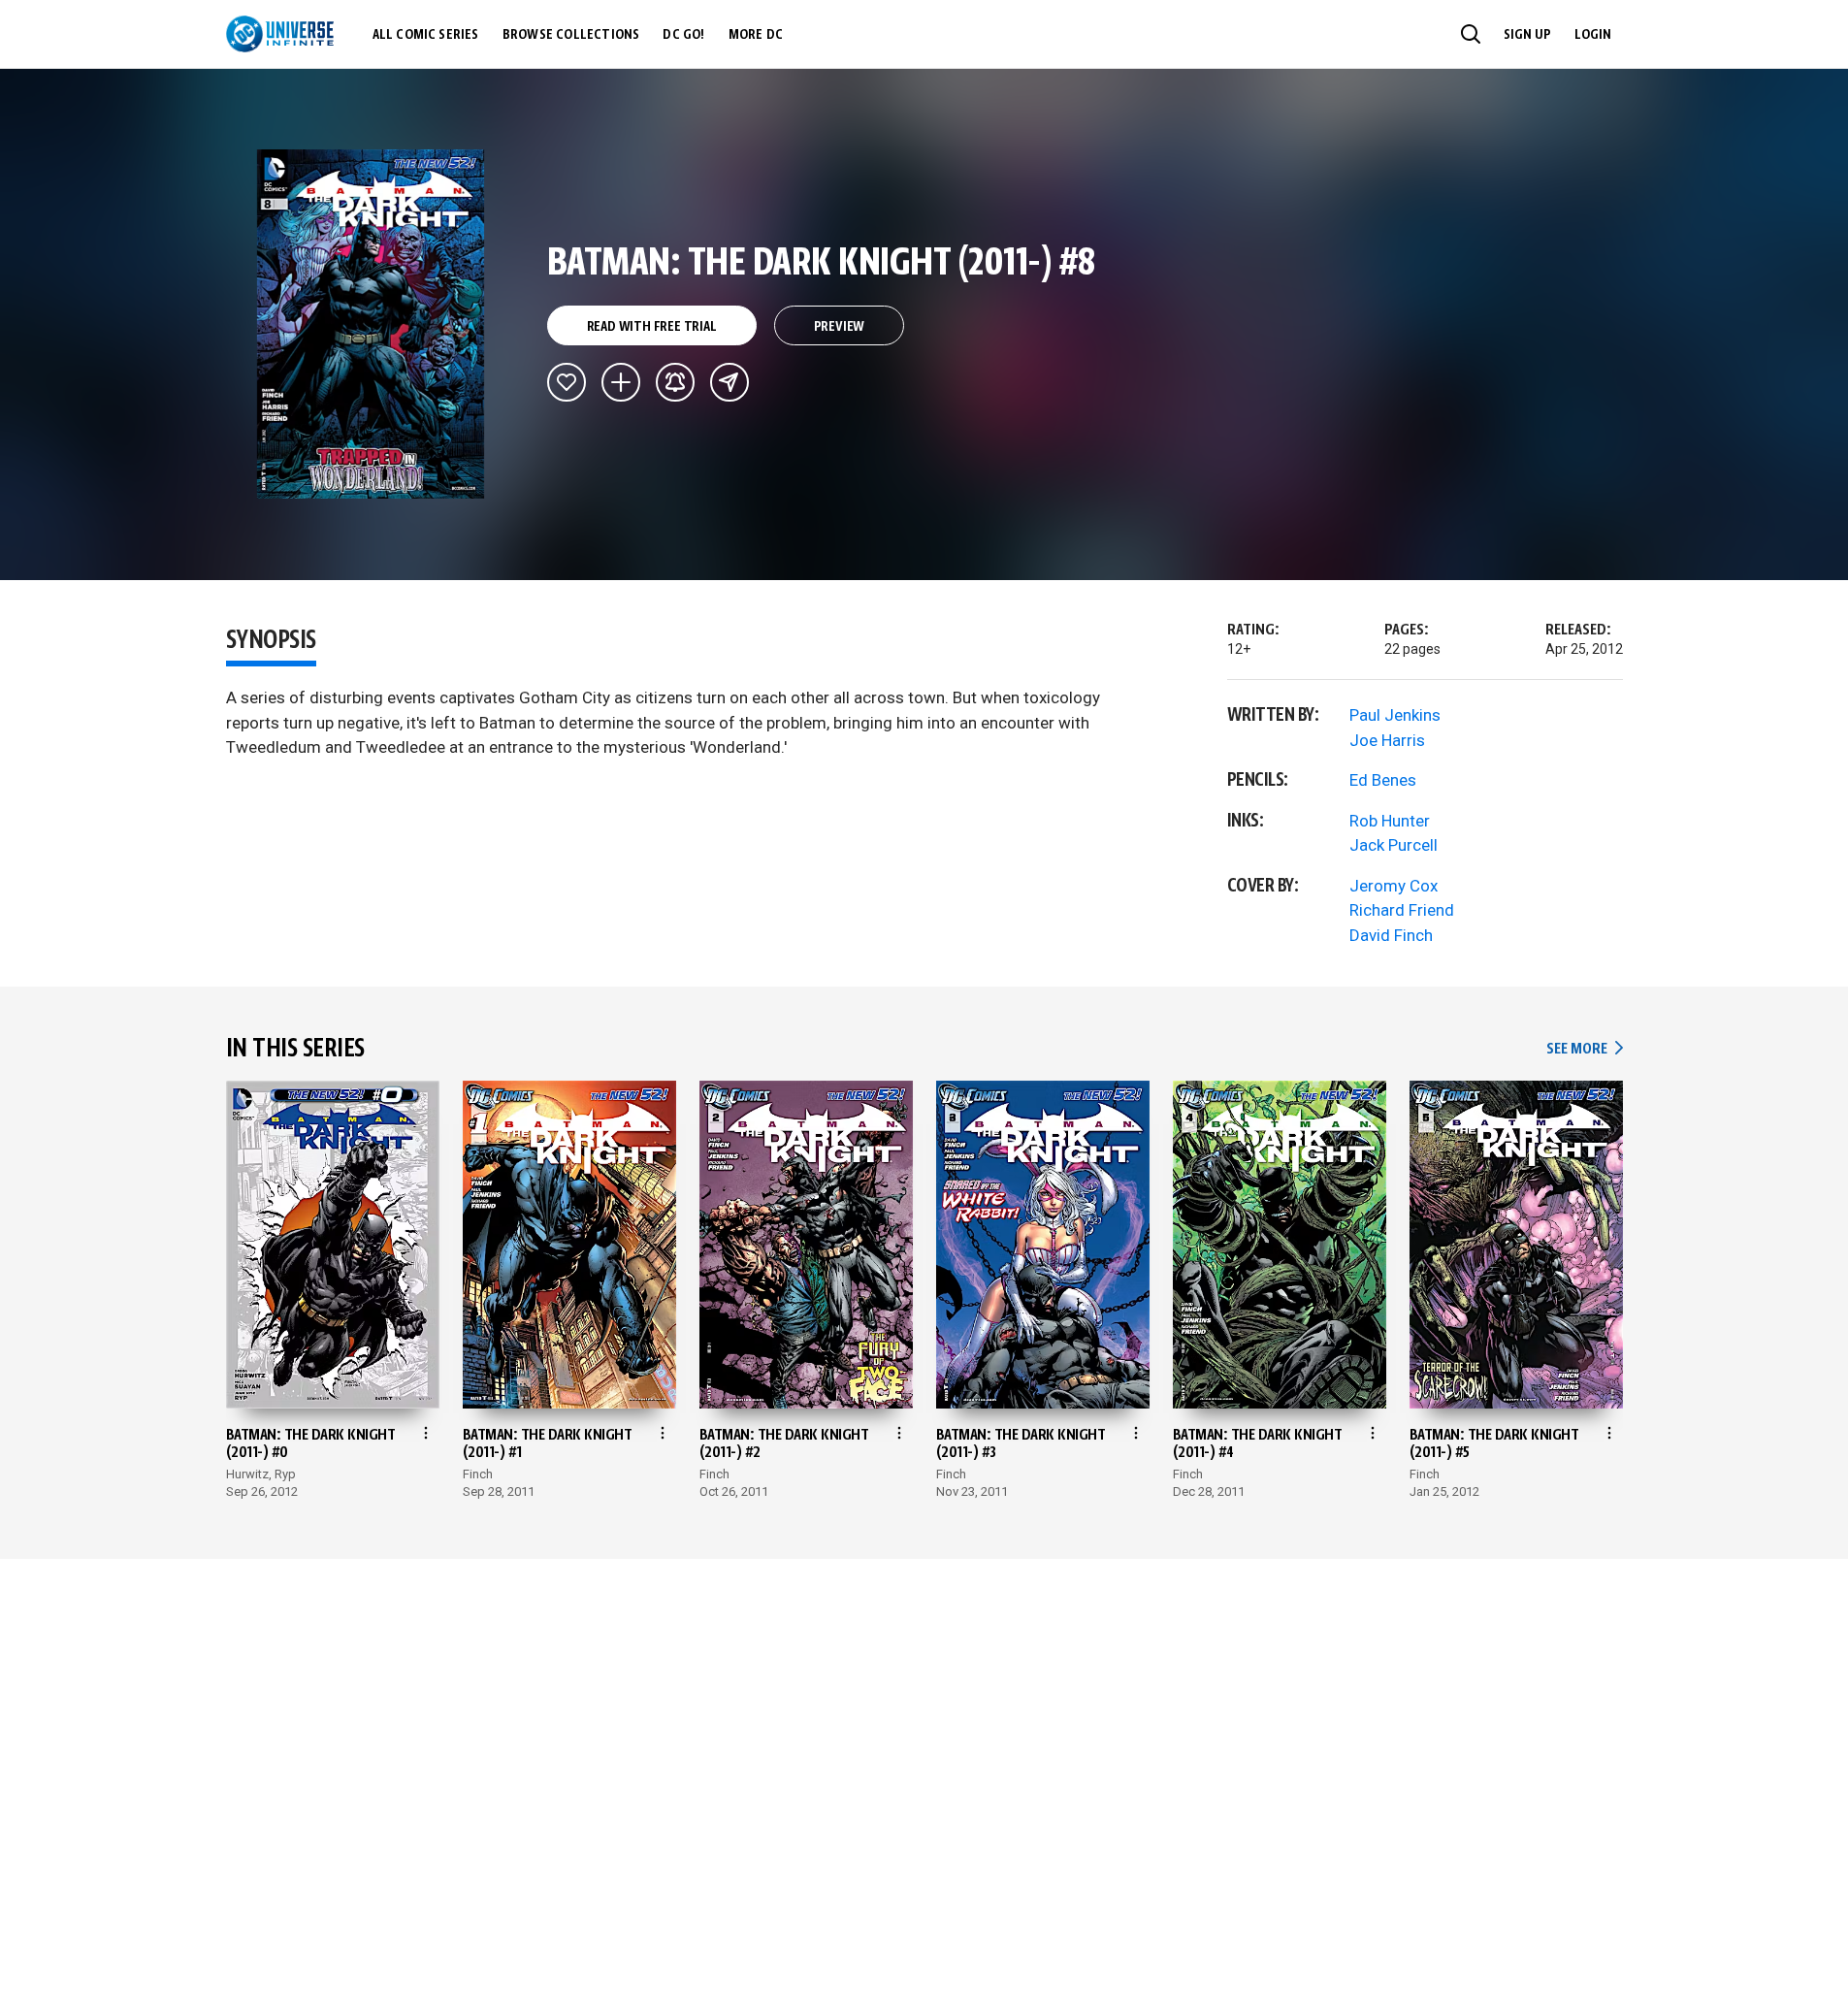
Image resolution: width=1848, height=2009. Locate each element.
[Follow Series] (675, 382)
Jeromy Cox (1394, 886)
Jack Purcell (1394, 845)
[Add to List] (621, 382)
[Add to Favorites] (567, 382)
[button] (1471, 34)
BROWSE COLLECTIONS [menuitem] (571, 35)
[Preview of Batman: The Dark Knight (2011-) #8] (371, 324)
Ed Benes (1383, 780)
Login (1593, 35)
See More (1584, 1049)
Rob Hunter (1390, 821)
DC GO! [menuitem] (683, 35)
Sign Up (1527, 35)
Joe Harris (1387, 740)
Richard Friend (1402, 910)
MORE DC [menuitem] (756, 35)
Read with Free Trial (652, 327)
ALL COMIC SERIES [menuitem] (426, 35)
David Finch (1391, 935)
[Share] (729, 382)
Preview (840, 327)
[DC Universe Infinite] (280, 34)
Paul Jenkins (1395, 715)
